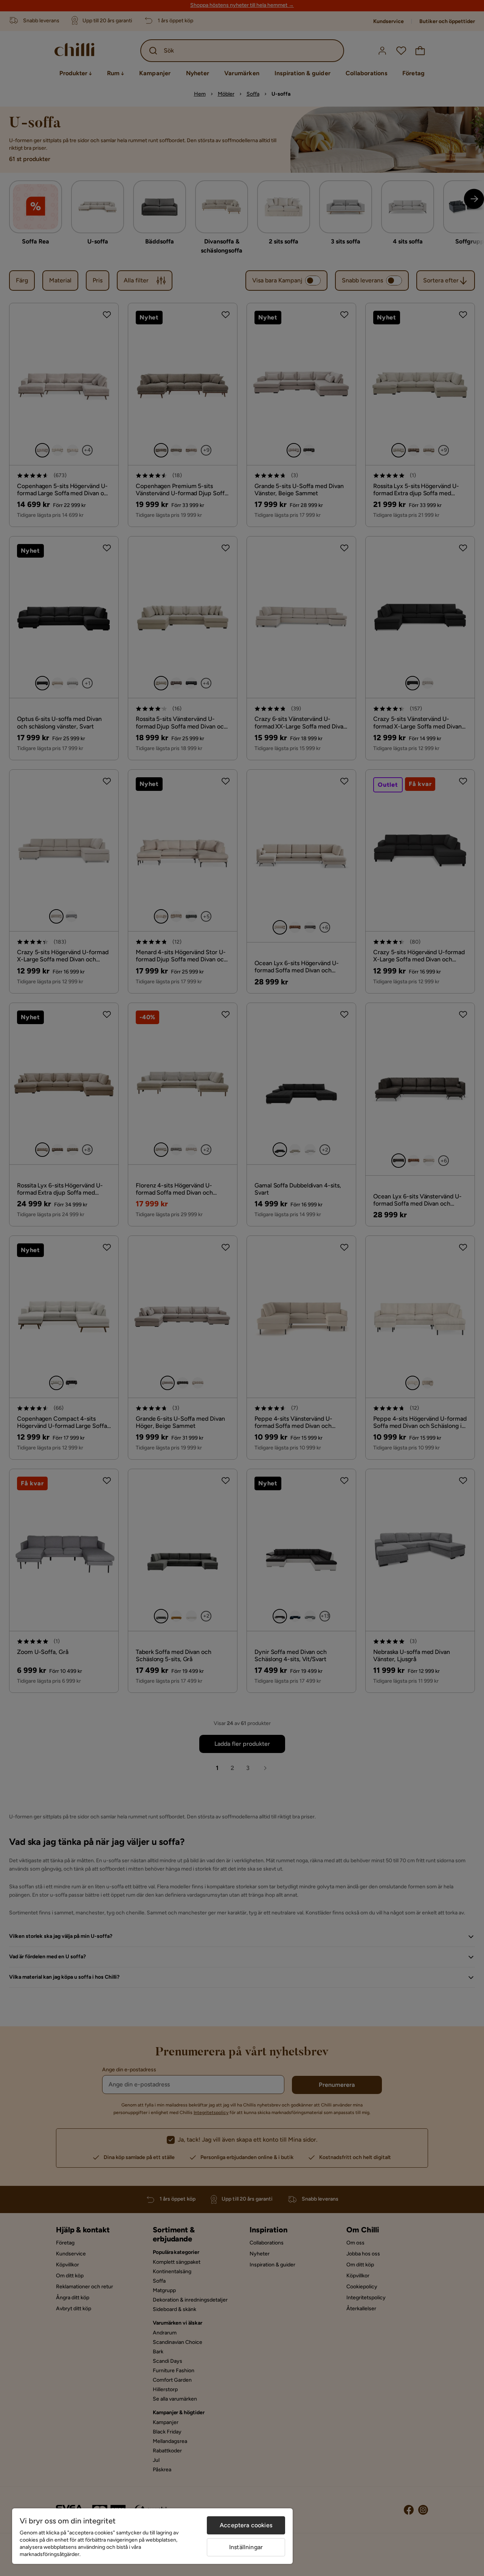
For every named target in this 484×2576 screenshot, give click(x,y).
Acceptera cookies (246, 2525)
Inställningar (246, 2547)
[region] (152, 2536)
